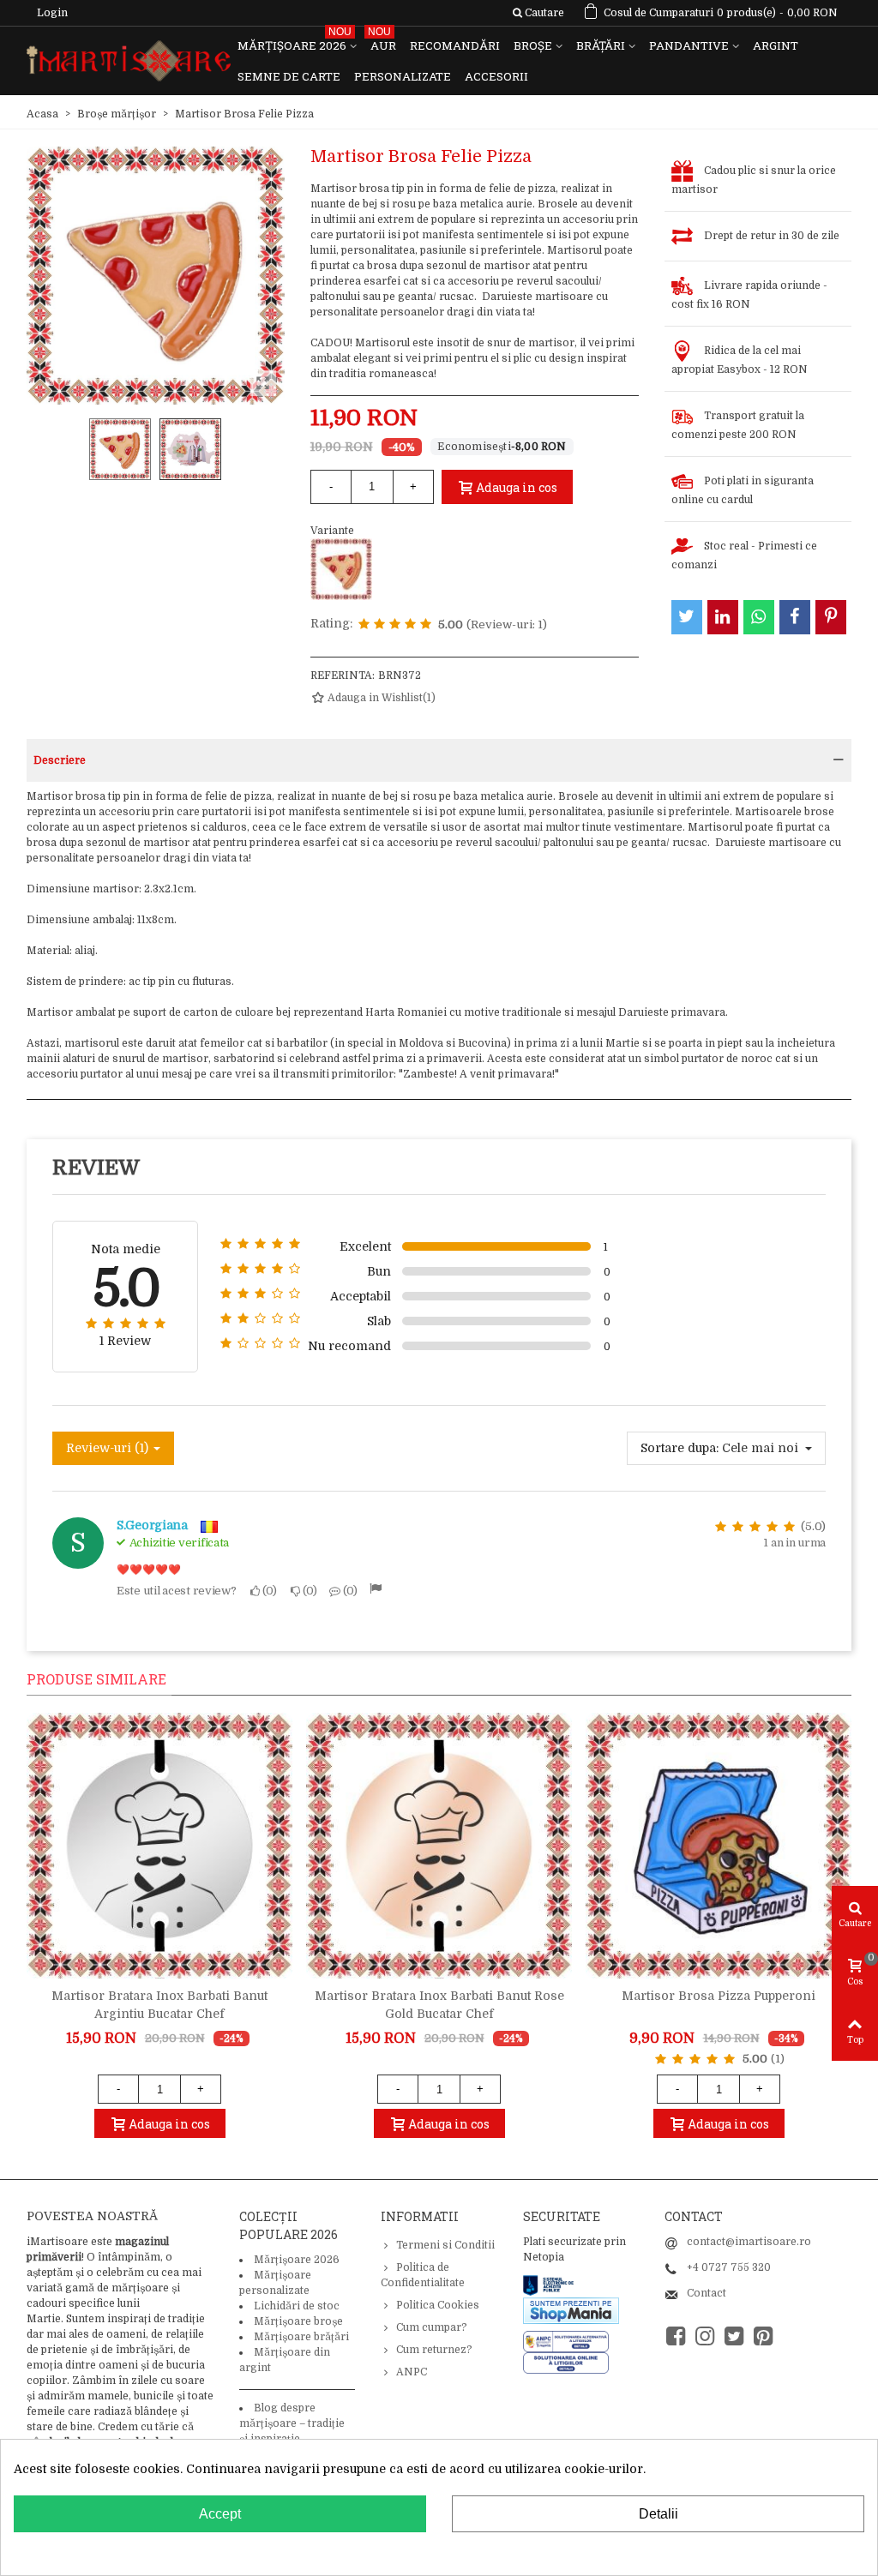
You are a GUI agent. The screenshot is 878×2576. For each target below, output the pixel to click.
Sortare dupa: (680, 1448)
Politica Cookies (438, 2305)
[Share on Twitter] (687, 617)
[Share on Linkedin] (723, 617)
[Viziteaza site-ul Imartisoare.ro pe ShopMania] (571, 2310)
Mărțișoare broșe (298, 2321)
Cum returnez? (434, 2350)
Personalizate (403, 76)
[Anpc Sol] (566, 2363)
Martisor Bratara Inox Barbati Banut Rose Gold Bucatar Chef (439, 2005)
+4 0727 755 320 (729, 2267)
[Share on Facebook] (795, 617)
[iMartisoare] (129, 61)
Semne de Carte (289, 76)
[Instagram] (705, 2336)
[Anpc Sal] (570, 2341)
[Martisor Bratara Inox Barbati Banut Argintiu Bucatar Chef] (159, 1846)
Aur (382, 42)
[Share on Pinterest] (831, 617)
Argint (776, 45)
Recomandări (455, 45)
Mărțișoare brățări (301, 2337)
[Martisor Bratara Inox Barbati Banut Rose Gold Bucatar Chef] (439, 1846)
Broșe (533, 45)
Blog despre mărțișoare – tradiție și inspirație (292, 2423)
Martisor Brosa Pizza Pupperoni (719, 1996)
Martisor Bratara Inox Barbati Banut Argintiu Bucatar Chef (159, 2005)
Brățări (601, 45)
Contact (707, 2293)
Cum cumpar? (432, 2327)
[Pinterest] (763, 2336)
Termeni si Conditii (445, 2245)
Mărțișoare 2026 (295, 42)
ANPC (412, 2372)
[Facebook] (676, 2336)
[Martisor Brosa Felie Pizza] (341, 569)
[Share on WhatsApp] (759, 617)
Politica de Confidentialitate (423, 2275)
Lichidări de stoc (297, 2306)
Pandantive (689, 45)
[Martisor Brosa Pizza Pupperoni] (719, 1846)
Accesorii (496, 76)
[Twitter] (734, 2336)
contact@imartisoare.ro (749, 2242)
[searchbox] (538, 13)
